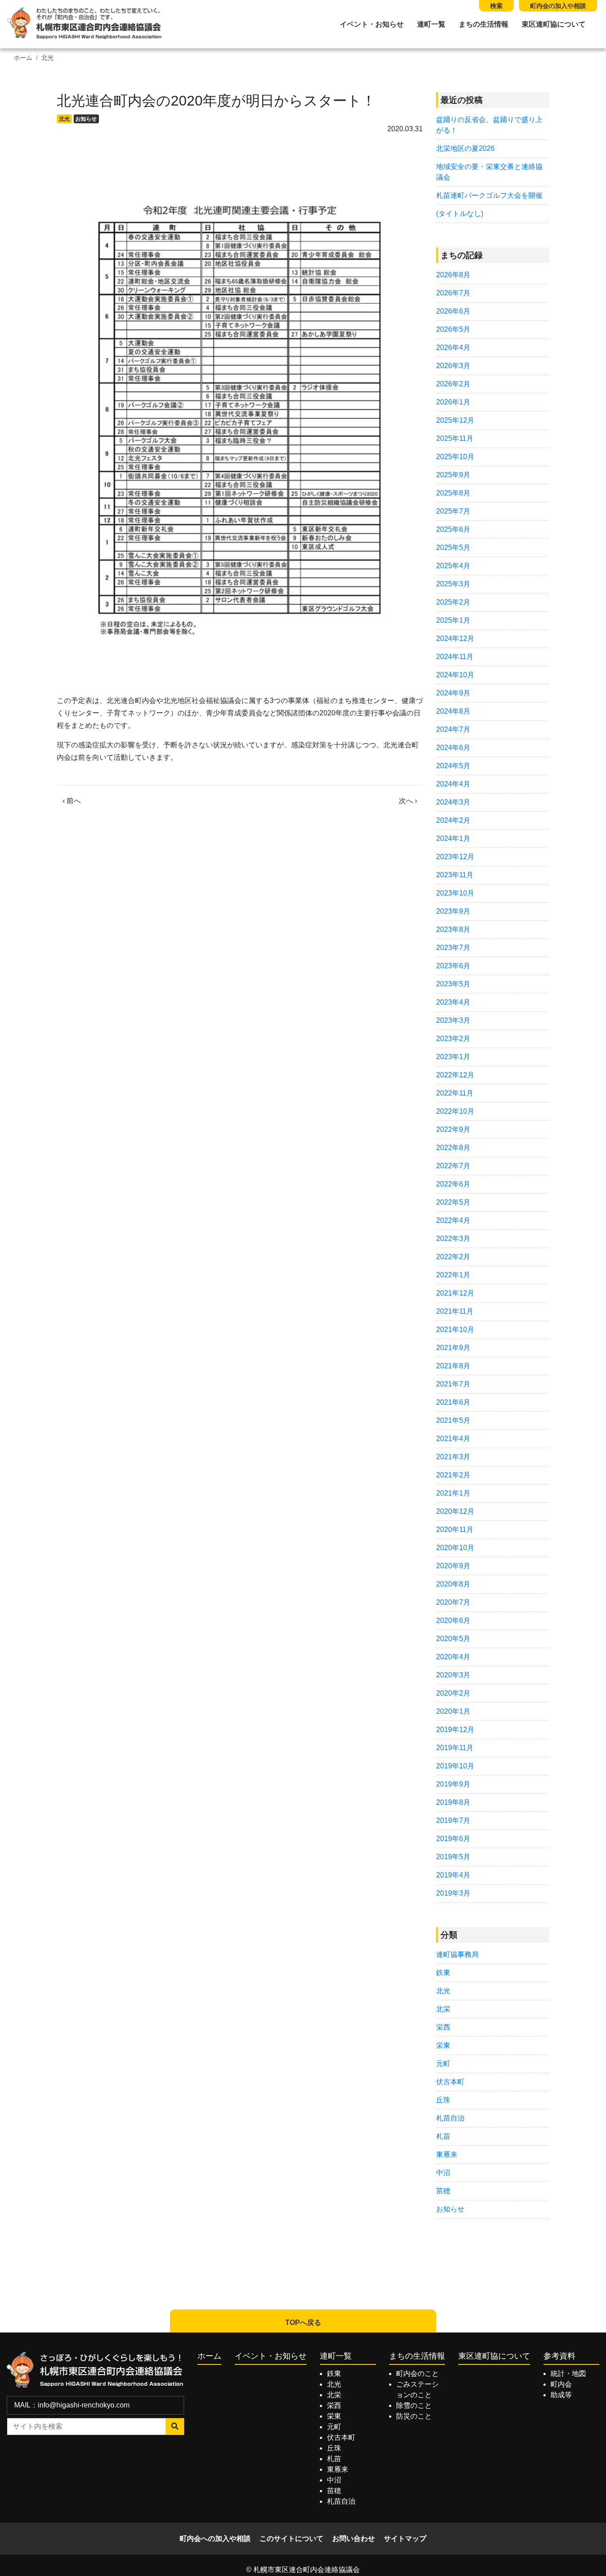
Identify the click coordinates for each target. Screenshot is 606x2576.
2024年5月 (453, 766)
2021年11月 (455, 1311)
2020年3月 (453, 1675)
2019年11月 (455, 1748)
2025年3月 (453, 584)
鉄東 (443, 1973)
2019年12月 (455, 1730)
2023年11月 (455, 875)
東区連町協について (554, 24)
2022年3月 (453, 1239)
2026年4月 (453, 348)
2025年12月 (455, 420)
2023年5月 (453, 984)
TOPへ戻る (303, 2323)
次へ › (408, 801)
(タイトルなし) (460, 214)
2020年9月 (453, 1566)
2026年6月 (453, 311)
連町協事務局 (457, 1954)
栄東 (443, 2045)
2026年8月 (453, 275)
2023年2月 (453, 1039)
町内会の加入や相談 (558, 6)
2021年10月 (455, 1329)
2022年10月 (455, 1111)
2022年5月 (453, 1202)
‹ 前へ (72, 801)
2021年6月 (453, 1402)
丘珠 (443, 2100)
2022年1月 (453, 1275)
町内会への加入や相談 (215, 2539)
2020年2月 (453, 1693)
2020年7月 (453, 1602)
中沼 (443, 2173)
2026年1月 (453, 402)
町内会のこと (417, 2374)
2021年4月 (453, 1439)
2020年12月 (455, 1511)
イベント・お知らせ (372, 24)
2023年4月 (453, 1002)
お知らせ (86, 119)
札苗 (443, 2136)
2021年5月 (453, 1420)
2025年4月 (453, 566)
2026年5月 (453, 329)
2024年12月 (455, 638)
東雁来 (447, 2154)
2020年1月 (453, 1711)
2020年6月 (453, 1620)
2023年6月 (453, 966)
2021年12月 (455, 1293)
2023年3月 (453, 1020)
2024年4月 (453, 784)
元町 (443, 2064)
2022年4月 (453, 1220)
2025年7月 (453, 511)
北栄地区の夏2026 (465, 148)
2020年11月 (455, 1529)
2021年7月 (453, 1384)
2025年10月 (455, 457)
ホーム (23, 58)
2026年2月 (453, 384)
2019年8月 (453, 1802)
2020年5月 (453, 1639)
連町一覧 (431, 24)
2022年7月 (453, 1166)
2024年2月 (453, 820)
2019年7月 (453, 1820)
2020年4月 (453, 1657)
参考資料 (559, 2356)
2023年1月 (453, 1057)
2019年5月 (453, 1857)
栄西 (443, 2027)
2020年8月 (453, 1584)
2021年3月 (453, 1457)
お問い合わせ (354, 2539)
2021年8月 (453, 1366)
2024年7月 (453, 729)
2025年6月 (453, 529)
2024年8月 (453, 711)
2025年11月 (455, 438)
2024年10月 (455, 675)
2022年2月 (453, 1257)
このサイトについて (291, 2539)
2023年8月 (453, 929)
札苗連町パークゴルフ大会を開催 (489, 195)
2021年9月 (453, 1348)
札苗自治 (450, 2118)
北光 (47, 58)
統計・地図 (568, 2374)
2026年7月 (453, 293)
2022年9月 (453, 1129)
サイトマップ (405, 2539)
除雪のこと (414, 2405)
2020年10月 (455, 1548)
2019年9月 (453, 1784)
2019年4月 (453, 1875)
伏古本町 (450, 2082)
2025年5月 (453, 548)
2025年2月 (453, 602)
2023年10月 (455, 893)
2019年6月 (453, 1839)
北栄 (443, 2009)
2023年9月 (453, 911)
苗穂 (443, 2191)
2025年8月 (453, 493)
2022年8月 (453, 1148)
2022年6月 (453, 1184)
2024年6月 (453, 748)
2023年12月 (455, 857)
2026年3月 (453, 366)
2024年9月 (453, 693)
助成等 (561, 2395)
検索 (496, 6)
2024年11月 (455, 657)
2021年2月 (453, 1475)
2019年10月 (455, 1766)
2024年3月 (453, 802)
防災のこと (414, 2416)
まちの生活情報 (484, 24)
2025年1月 (453, 620)
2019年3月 (453, 1893)
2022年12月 (455, 1075)
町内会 (561, 2384)
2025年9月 (453, 475)
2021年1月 (453, 1493)
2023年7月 (453, 948)
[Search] (175, 2427)
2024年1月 (453, 838)
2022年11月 (455, 1093)
